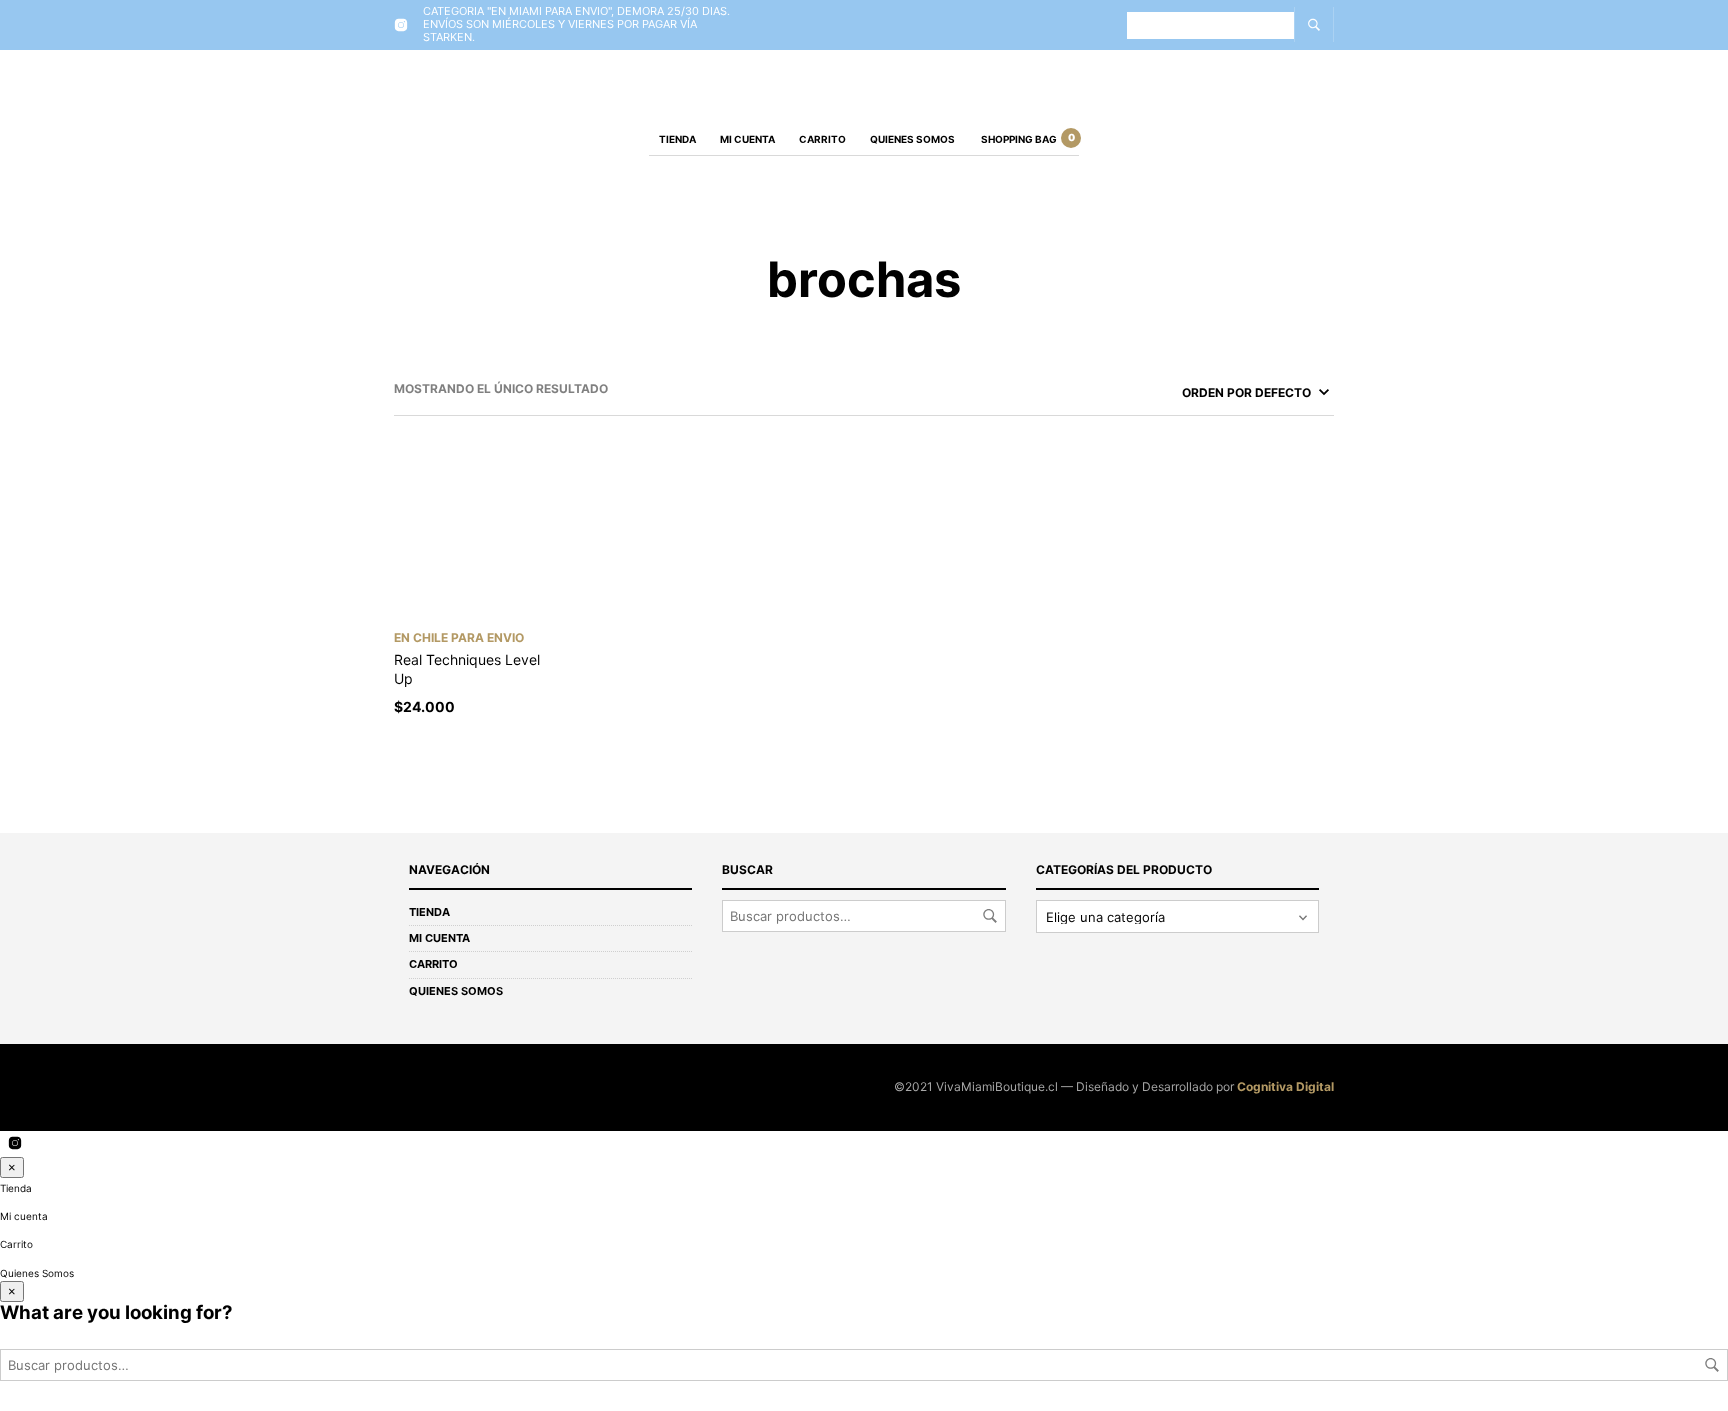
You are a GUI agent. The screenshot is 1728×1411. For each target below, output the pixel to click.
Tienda (677, 139)
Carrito (822, 139)
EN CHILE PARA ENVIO (459, 637)
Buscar (990, 916)
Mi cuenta (747, 139)
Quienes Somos (912, 139)
